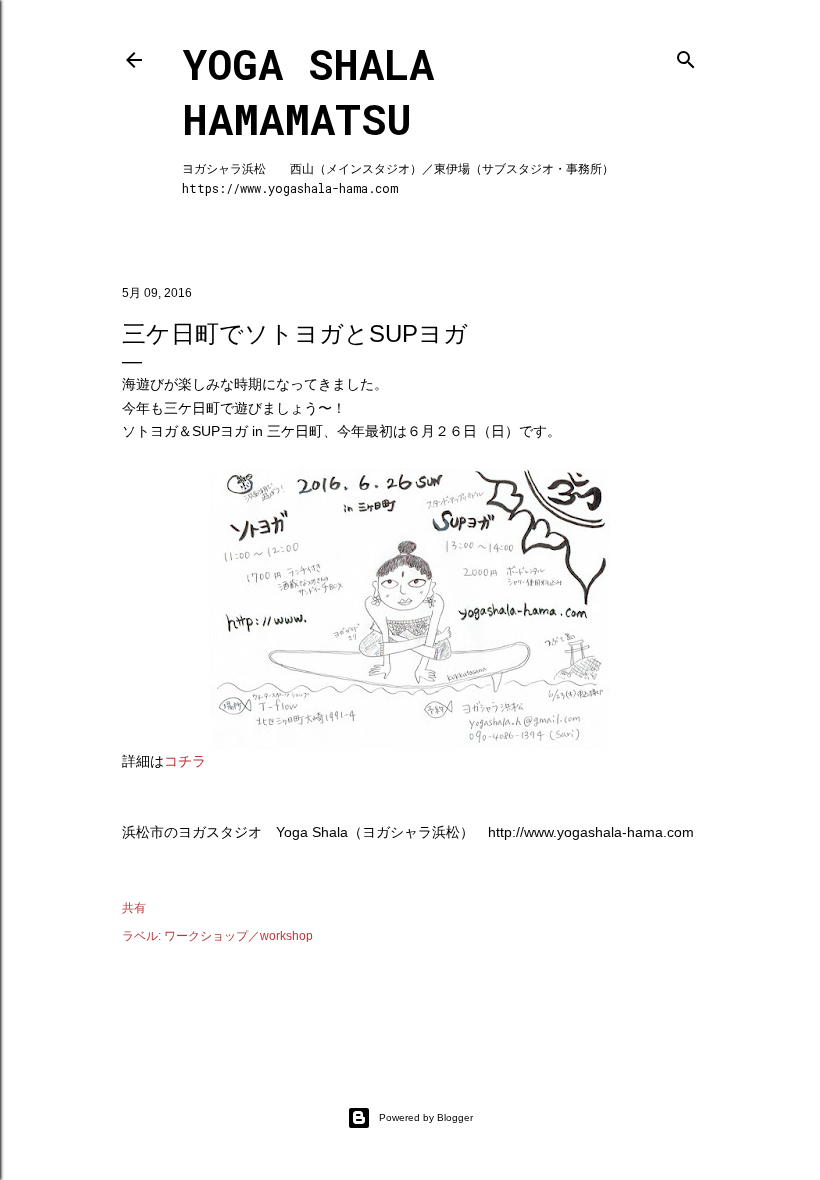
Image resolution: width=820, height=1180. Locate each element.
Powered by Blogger (426, 1117)
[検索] (686, 55)
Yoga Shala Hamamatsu (308, 91)
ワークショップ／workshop (238, 936)
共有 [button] (134, 908)
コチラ (185, 761)
